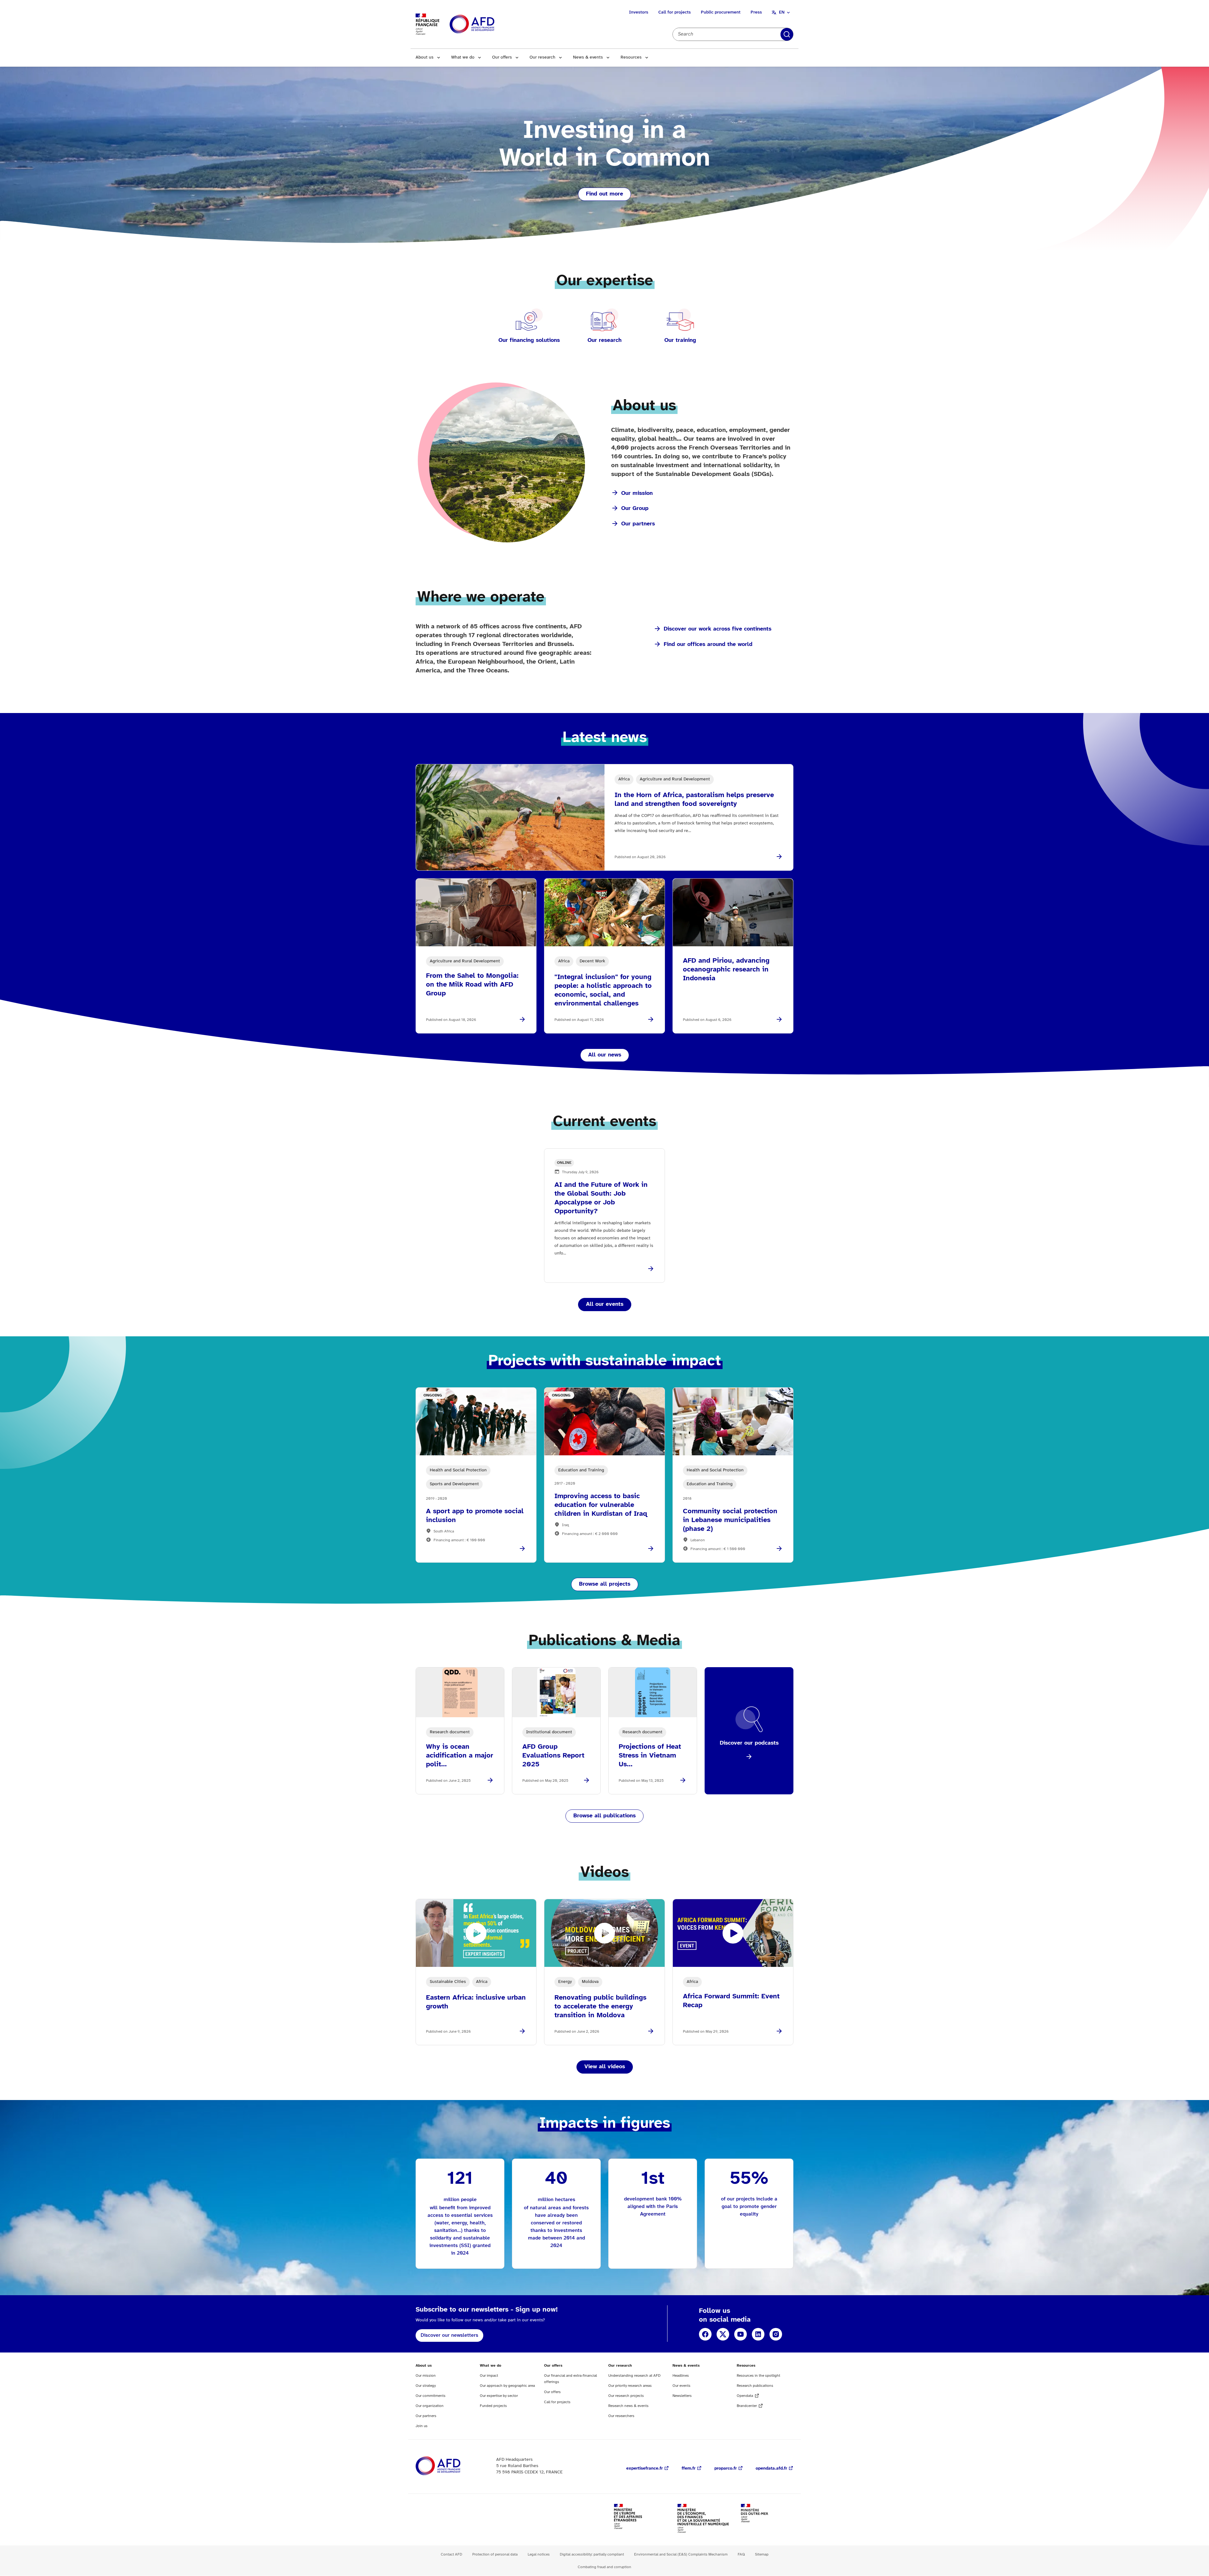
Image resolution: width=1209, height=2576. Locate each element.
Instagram (776, 2334)
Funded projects (493, 2406)
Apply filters (787, 34)
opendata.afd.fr (771, 2468)
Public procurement (721, 12)
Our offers (502, 57)
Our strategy (426, 2386)
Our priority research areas (630, 2386)
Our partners (638, 524)
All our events (605, 1304)
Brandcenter (747, 2406)
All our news (605, 1055)
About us (425, 57)
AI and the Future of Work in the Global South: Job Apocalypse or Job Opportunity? (601, 1198)
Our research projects (626, 2396)
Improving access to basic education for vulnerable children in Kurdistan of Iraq (601, 1505)
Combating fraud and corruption (604, 2567)
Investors (639, 12)
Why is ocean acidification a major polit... (460, 1756)
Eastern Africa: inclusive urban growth (476, 2002)
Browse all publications (604, 1816)
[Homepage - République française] (486, 24)
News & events (588, 57)
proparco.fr (726, 2468)
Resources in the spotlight (758, 2376)
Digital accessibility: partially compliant (592, 2554)
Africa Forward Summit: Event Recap (731, 2001)
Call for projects (675, 12)
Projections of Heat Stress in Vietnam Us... (650, 1756)
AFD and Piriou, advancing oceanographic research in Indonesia (726, 970)
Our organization (430, 2406)
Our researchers (621, 2416)
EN (782, 12)
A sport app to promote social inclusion (475, 1516)
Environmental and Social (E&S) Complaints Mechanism (681, 2554)
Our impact (489, 2376)
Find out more (604, 194)
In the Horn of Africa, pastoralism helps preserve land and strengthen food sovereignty (694, 800)
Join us (422, 2426)
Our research (542, 57)
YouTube (741, 2334)
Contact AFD (451, 2554)
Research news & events (628, 2406)
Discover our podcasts (749, 1743)
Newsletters (682, 2396)
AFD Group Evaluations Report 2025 (553, 1756)
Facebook (705, 2334)
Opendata (745, 2396)
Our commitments (431, 2396)
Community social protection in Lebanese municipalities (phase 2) (730, 1520)
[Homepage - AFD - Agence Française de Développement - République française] (452, 2466)
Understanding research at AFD (634, 2376)
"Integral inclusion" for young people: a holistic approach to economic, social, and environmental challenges (603, 990)
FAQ (741, 2554)
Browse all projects (605, 1584)
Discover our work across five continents (718, 629)
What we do (463, 57)
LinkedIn (758, 2334)
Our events (681, 2386)
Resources (631, 57)
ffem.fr (689, 2468)
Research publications (755, 2386)
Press (756, 12)
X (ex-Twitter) (723, 2334)
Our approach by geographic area (507, 2386)
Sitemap (762, 2554)
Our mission (637, 493)
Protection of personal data (495, 2554)
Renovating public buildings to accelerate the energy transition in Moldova (600, 2007)
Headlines (681, 2376)
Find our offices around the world (708, 645)
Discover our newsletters (449, 2335)
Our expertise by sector (499, 2396)
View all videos (605, 2067)
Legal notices (539, 2554)
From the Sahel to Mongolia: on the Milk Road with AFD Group (472, 985)
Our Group (635, 509)
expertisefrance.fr (644, 2468)
